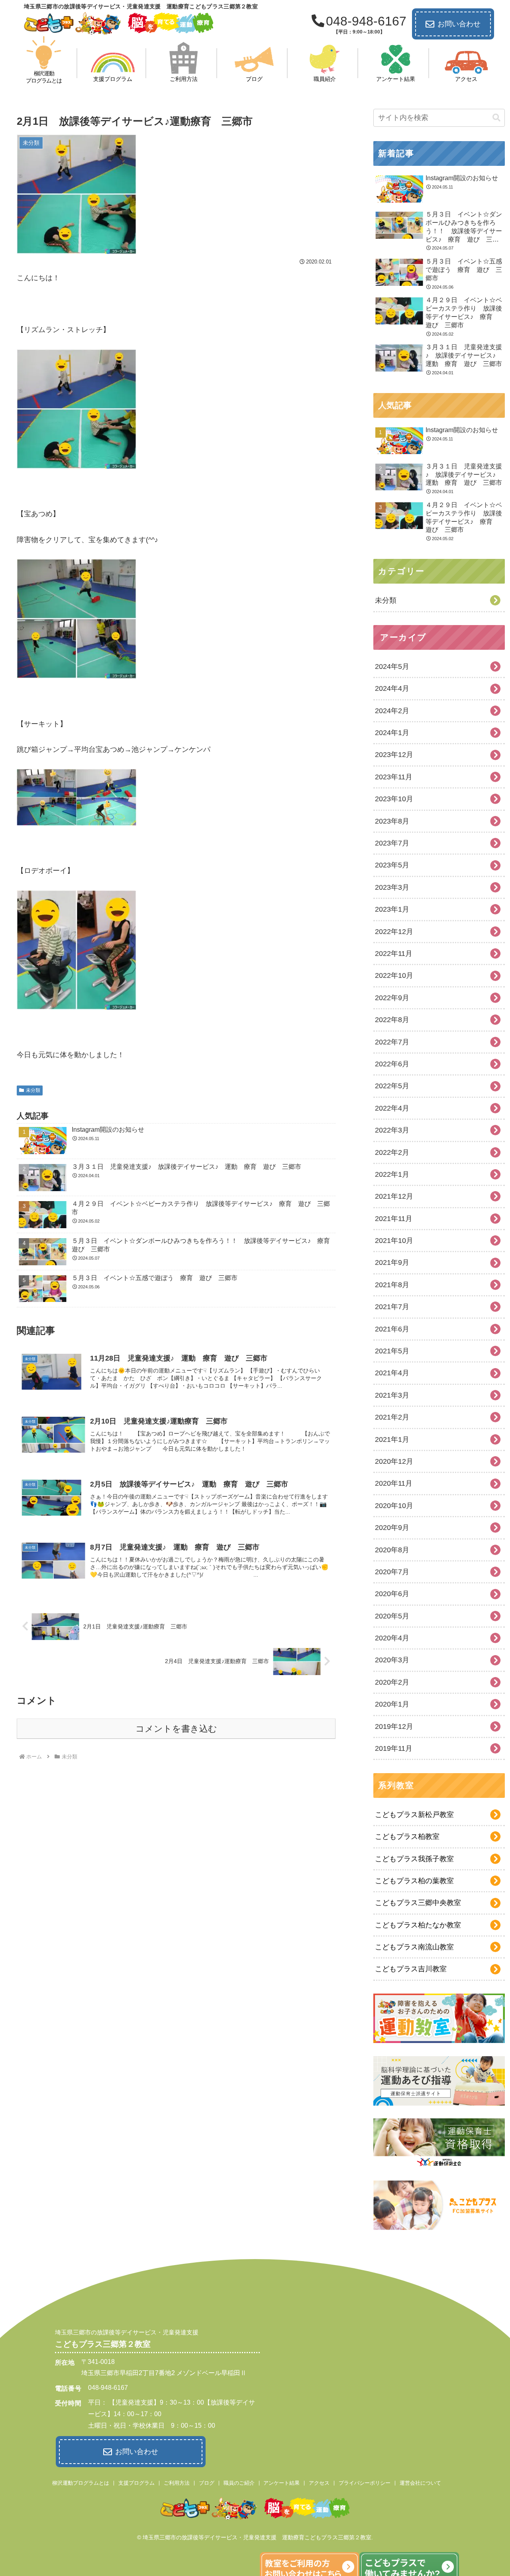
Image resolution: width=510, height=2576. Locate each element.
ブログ (207, 2483)
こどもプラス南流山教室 (414, 1947)
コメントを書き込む (176, 1729)
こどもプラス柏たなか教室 (418, 1925)
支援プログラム (136, 2483)
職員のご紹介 (239, 2483)
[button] (496, 118)
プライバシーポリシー (365, 2483)
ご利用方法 (177, 2483)
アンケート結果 (281, 2483)
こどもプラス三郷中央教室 (418, 1903)
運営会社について (420, 2483)
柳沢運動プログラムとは (81, 2483)
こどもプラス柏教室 (407, 1837)
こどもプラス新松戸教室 (414, 1815)
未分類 (33, 1090)
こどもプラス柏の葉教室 (414, 1881)
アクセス (319, 2483)
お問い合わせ (459, 24)
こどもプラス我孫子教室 (414, 1859)
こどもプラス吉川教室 (411, 1969)
